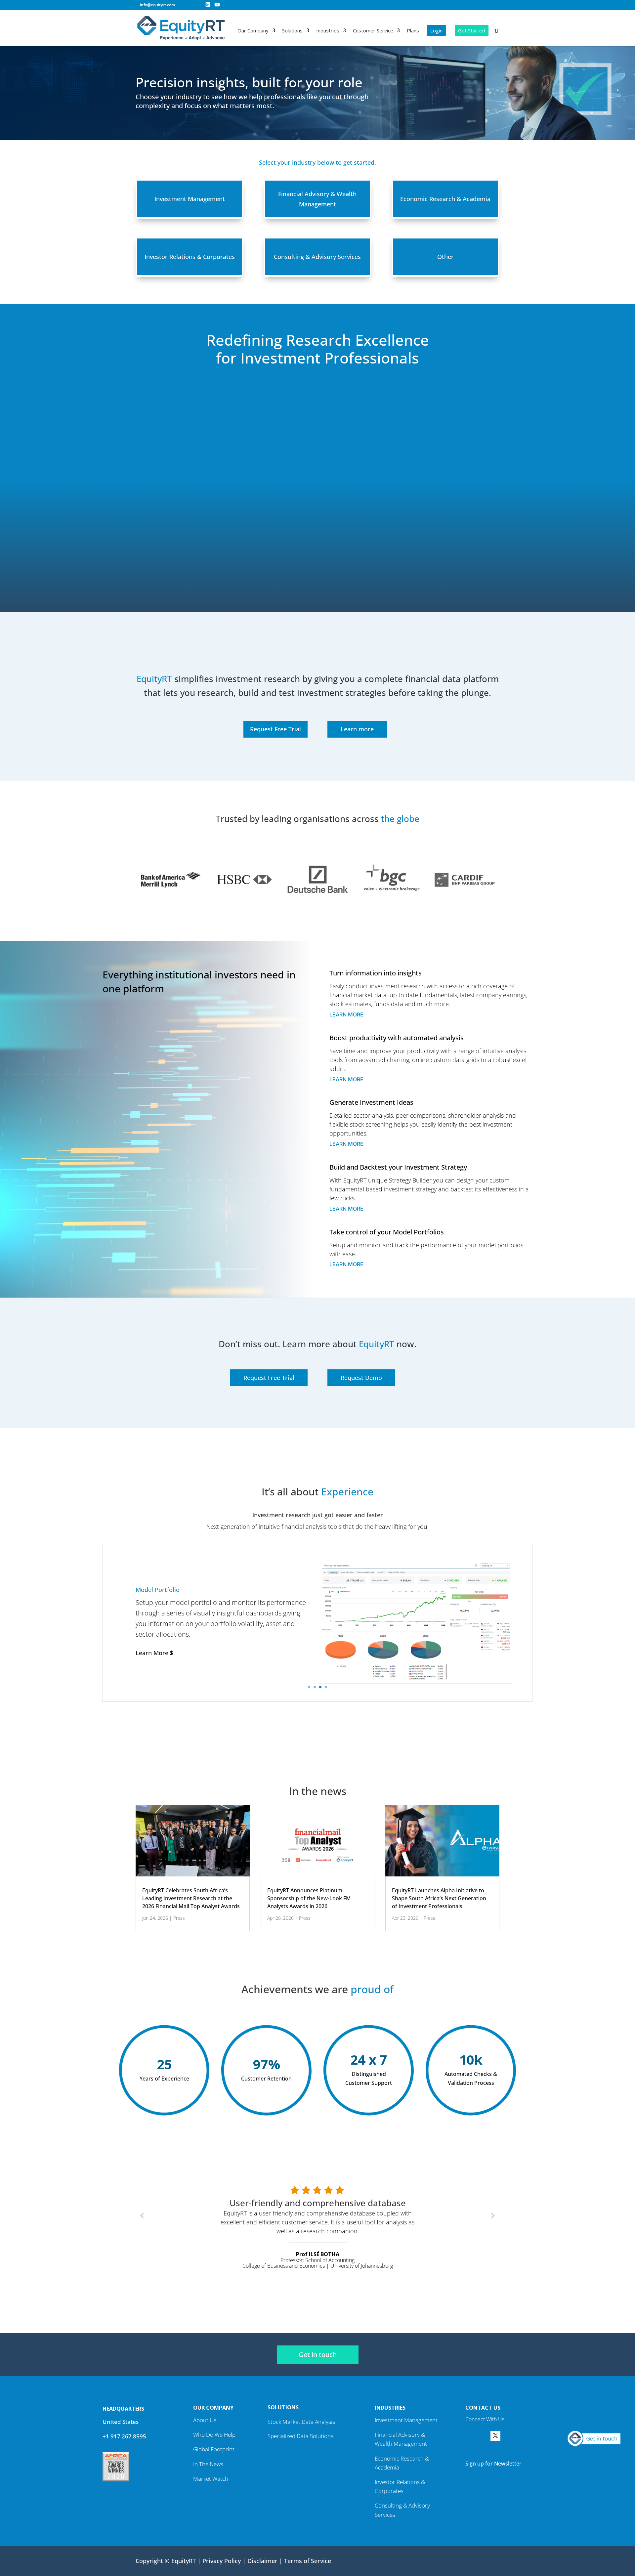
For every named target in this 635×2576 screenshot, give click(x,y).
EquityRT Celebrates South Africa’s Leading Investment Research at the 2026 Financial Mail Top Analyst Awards (191, 1898)
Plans (413, 31)
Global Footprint (214, 2449)
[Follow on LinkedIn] (483, 2436)
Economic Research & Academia (445, 199)
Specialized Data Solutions (300, 2436)
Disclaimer (262, 2561)
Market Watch (211, 2479)
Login (436, 30)
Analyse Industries (162, 1586)
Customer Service (373, 31)
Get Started (472, 30)
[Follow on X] (495, 2436)
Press (179, 1918)
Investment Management (190, 199)
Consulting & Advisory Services (317, 257)
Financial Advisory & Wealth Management (317, 199)
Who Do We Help (214, 2435)
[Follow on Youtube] (521, 2436)
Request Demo (361, 1378)
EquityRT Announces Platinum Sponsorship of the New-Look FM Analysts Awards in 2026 (309, 1898)
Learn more (357, 729)
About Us (205, 2420)
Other (445, 257)
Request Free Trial (275, 729)
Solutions (292, 31)
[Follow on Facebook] (470, 2436)
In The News (208, 2464)
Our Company (253, 31)
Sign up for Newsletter (493, 2464)
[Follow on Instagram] (508, 2436)
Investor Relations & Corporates (190, 257)
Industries (328, 31)
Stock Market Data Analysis (301, 2422)
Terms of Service (308, 2561)
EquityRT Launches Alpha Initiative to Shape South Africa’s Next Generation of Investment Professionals (439, 1898)
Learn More (346, 1014)
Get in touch (318, 2355)
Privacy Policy (222, 2561)
